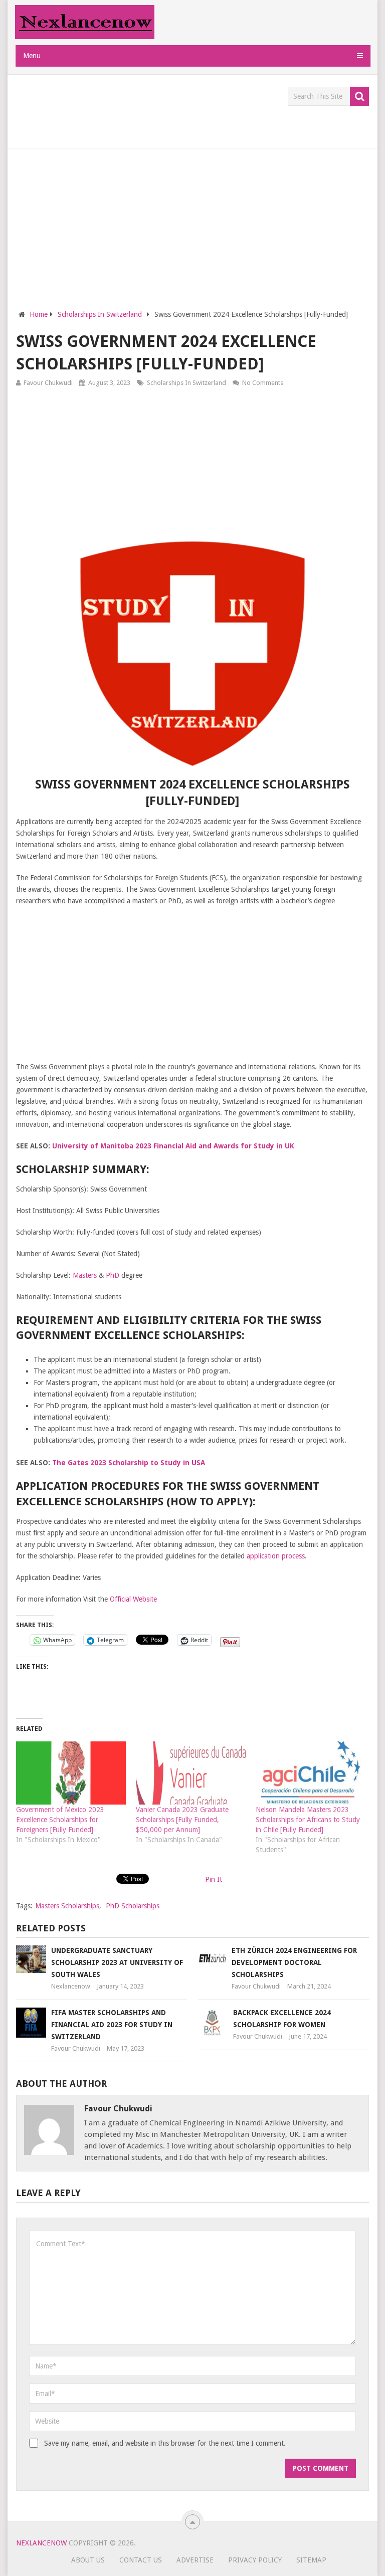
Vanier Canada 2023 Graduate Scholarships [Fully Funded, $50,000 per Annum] (182, 1820)
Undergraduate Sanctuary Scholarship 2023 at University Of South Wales (117, 1962)
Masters (85, 1275)
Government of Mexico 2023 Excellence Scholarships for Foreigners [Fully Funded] (60, 1820)
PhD (113, 1275)
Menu (32, 56)
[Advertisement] (199, 109)
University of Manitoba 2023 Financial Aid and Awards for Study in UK (173, 1146)
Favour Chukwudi (48, 383)
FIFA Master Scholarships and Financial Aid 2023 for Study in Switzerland (112, 2025)
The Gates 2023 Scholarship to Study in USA (129, 1463)
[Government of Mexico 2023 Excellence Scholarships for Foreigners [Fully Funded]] (71, 1773)
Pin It (214, 1879)
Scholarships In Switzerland (186, 383)
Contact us (141, 2560)
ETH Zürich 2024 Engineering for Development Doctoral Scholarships (294, 1962)
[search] (359, 96)
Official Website (133, 1599)
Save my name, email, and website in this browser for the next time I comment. (165, 2443)
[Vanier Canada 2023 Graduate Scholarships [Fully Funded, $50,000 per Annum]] (191, 1773)
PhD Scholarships (133, 1906)
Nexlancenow (71, 1986)
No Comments (263, 383)
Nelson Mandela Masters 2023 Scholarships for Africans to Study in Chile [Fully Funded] (308, 1820)
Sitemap (311, 2560)
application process (276, 1556)
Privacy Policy (255, 2560)
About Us (88, 2560)
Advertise (195, 2560)
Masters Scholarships (67, 1906)
